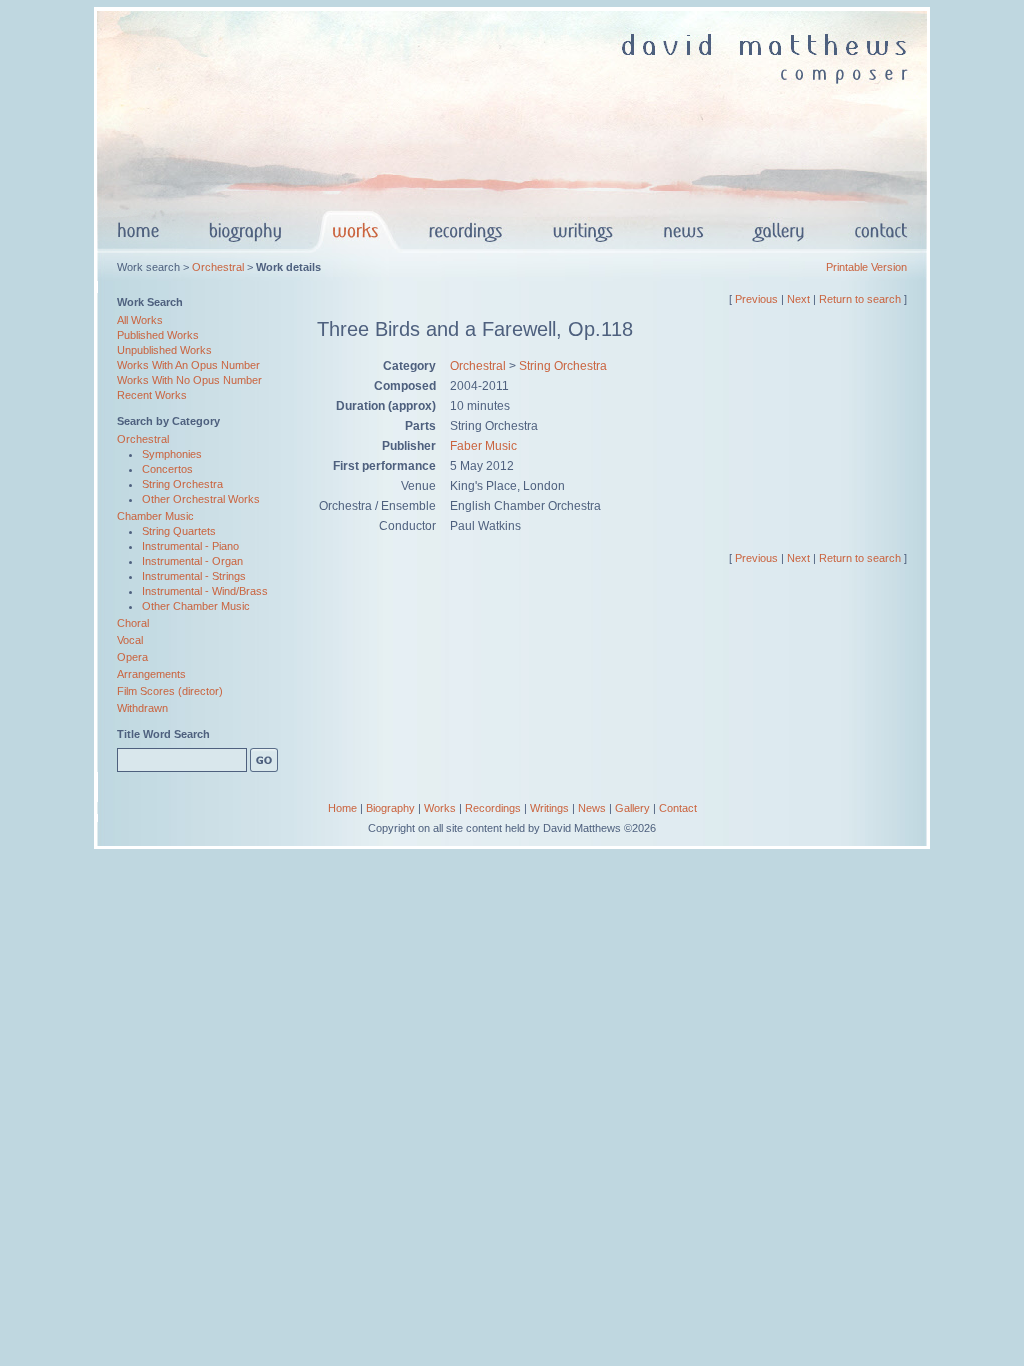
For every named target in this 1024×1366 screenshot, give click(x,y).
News (592, 808)
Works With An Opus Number (188, 365)
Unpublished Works (164, 350)
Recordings (493, 808)
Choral (133, 623)
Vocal (130, 640)
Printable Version (866, 267)
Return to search (860, 299)
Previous (756, 299)
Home (342, 808)
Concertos (167, 469)
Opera (132, 657)
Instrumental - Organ (192, 561)
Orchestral (218, 267)
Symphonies (172, 454)
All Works (140, 320)
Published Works (158, 335)
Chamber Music (155, 516)
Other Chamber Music (196, 606)
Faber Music (483, 446)
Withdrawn (142, 708)
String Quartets (179, 531)
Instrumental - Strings (194, 576)
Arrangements (151, 674)
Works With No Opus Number (189, 380)
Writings (549, 808)
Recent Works (152, 395)
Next (798, 299)
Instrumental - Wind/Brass (205, 591)
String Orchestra (182, 484)
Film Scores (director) (170, 691)
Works (440, 808)
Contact (678, 808)
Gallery (632, 808)
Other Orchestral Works (201, 499)
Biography (390, 808)
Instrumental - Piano (190, 546)
